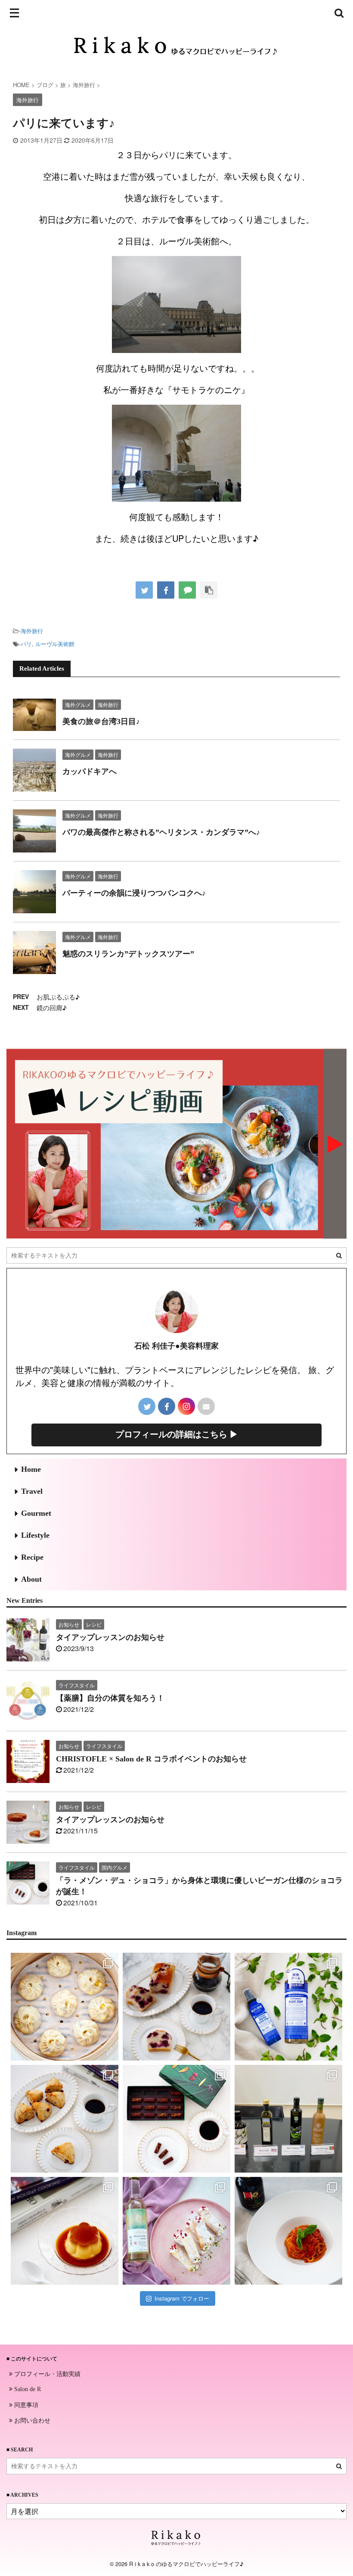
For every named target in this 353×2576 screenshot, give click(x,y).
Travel (32, 1491)
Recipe (32, 1557)
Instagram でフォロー (182, 2298)
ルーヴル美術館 (55, 644)
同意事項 (25, 2404)
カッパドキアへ (90, 771)
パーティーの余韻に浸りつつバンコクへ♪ (134, 893)
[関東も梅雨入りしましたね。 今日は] (288, 2007)
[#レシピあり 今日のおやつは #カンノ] (176, 2231)
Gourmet (36, 1513)
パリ (26, 644)
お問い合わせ (31, 2420)
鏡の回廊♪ (52, 1007)
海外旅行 (32, 631)
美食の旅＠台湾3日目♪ (101, 721)
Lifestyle (35, 1535)
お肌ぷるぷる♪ (58, 997)
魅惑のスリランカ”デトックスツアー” (128, 954)
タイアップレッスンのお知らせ (110, 1637)
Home (31, 1469)
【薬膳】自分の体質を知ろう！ (110, 1698)
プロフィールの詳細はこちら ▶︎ (177, 1434)
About (31, 1579)
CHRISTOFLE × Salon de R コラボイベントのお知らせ (151, 1759)
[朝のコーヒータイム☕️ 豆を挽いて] (176, 2007)
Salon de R (27, 2389)
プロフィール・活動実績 (46, 2373)
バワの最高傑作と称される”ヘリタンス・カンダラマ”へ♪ (161, 832)
